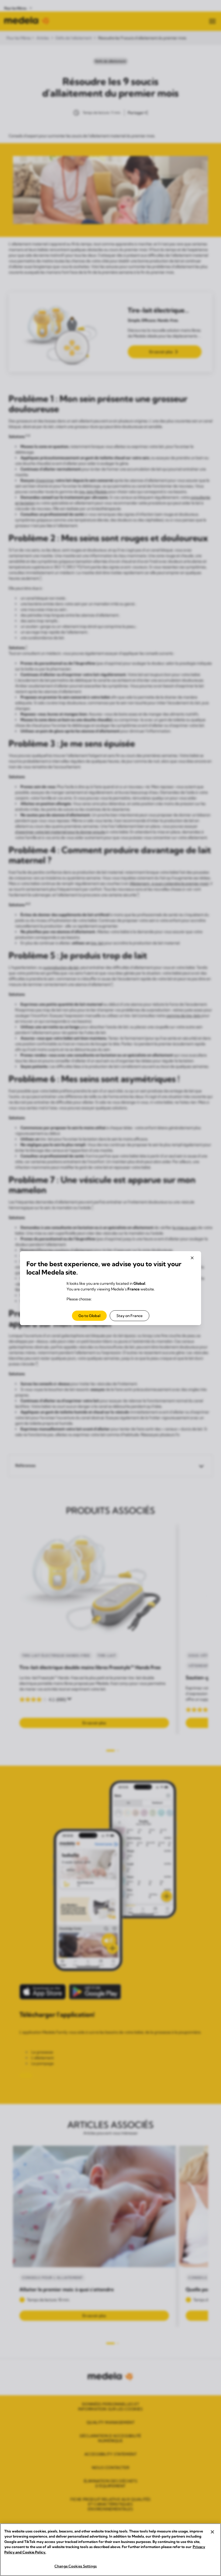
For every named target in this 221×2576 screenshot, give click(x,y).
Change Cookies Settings (76, 2566)
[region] (110, 2550)
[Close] (212, 2532)
